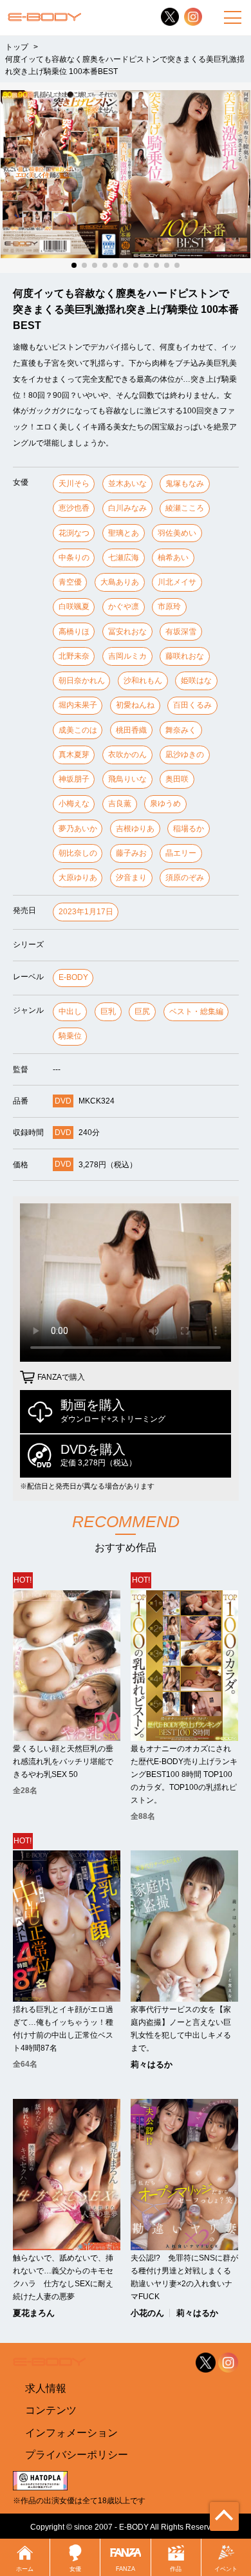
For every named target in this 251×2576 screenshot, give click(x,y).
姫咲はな (196, 681)
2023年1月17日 (86, 912)
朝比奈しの (78, 853)
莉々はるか (152, 2064)
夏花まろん (34, 2313)
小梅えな (74, 804)
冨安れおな (127, 632)
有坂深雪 (181, 632)
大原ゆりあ (78, 878)
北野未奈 (74, 656)
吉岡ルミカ (127, 656)
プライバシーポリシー (77, 2455)
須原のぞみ (185, 878)
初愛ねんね (135, 705)
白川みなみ (127, 508)
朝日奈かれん (82, 681)
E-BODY (73, 977)
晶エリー (181, 853)
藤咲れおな (185, 656)
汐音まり (131, 878)
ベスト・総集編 (196, 1011)
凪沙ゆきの (185, 755)
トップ (17, 47)
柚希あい (173, 558)
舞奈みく (181, 730)
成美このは (78, 730)
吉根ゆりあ (135, 829)
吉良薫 (120, 804)
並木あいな (127, 484)
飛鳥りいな (127, 779)
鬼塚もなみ (185, 484)
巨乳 (108, 1011)
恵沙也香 (74, 508)
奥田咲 (177, 779)
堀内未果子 (78, 705)
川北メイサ (177, 582)
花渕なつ (74, 533)
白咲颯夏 (74, 606)
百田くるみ (192, 705)
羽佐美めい (177, 533)
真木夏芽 (74, 755)
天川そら (74, 484)
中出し (70, 1011)
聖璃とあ (124, 533)
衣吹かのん (127, 755)
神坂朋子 (74, 779)
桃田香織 (131, 730)
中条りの (74, 558)
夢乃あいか (78, 829)
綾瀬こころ (185, 508)
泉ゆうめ (165, 804)
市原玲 (169, 606)
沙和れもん (143, 681)
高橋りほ (74, 632)
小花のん (147, 2313)
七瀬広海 (124, 558)
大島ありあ (120, 582)
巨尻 (142, 1011)
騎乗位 (70, 1036)
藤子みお (131, 853)
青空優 (70, 582)
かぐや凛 (124, 606)
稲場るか (189, 829)
